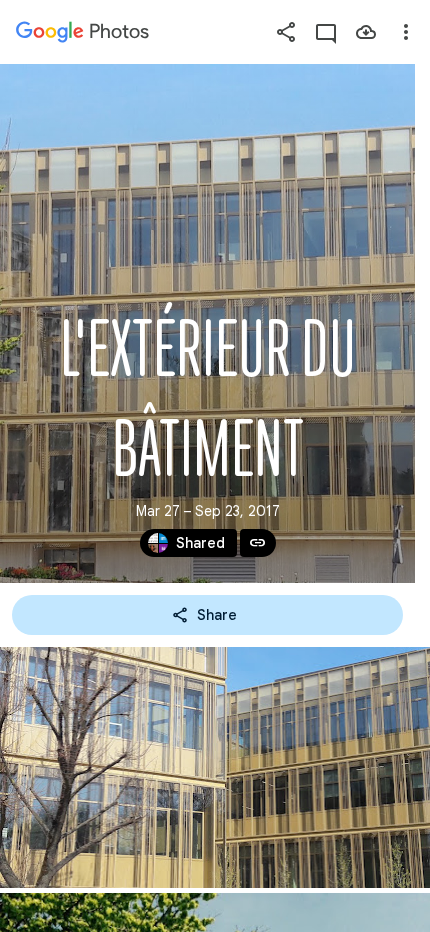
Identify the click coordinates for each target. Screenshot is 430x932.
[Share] (286, 32)
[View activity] (326, 32)
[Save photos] (366, 32)
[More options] (406, 32)
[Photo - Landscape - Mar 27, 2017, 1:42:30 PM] (215, 767)
